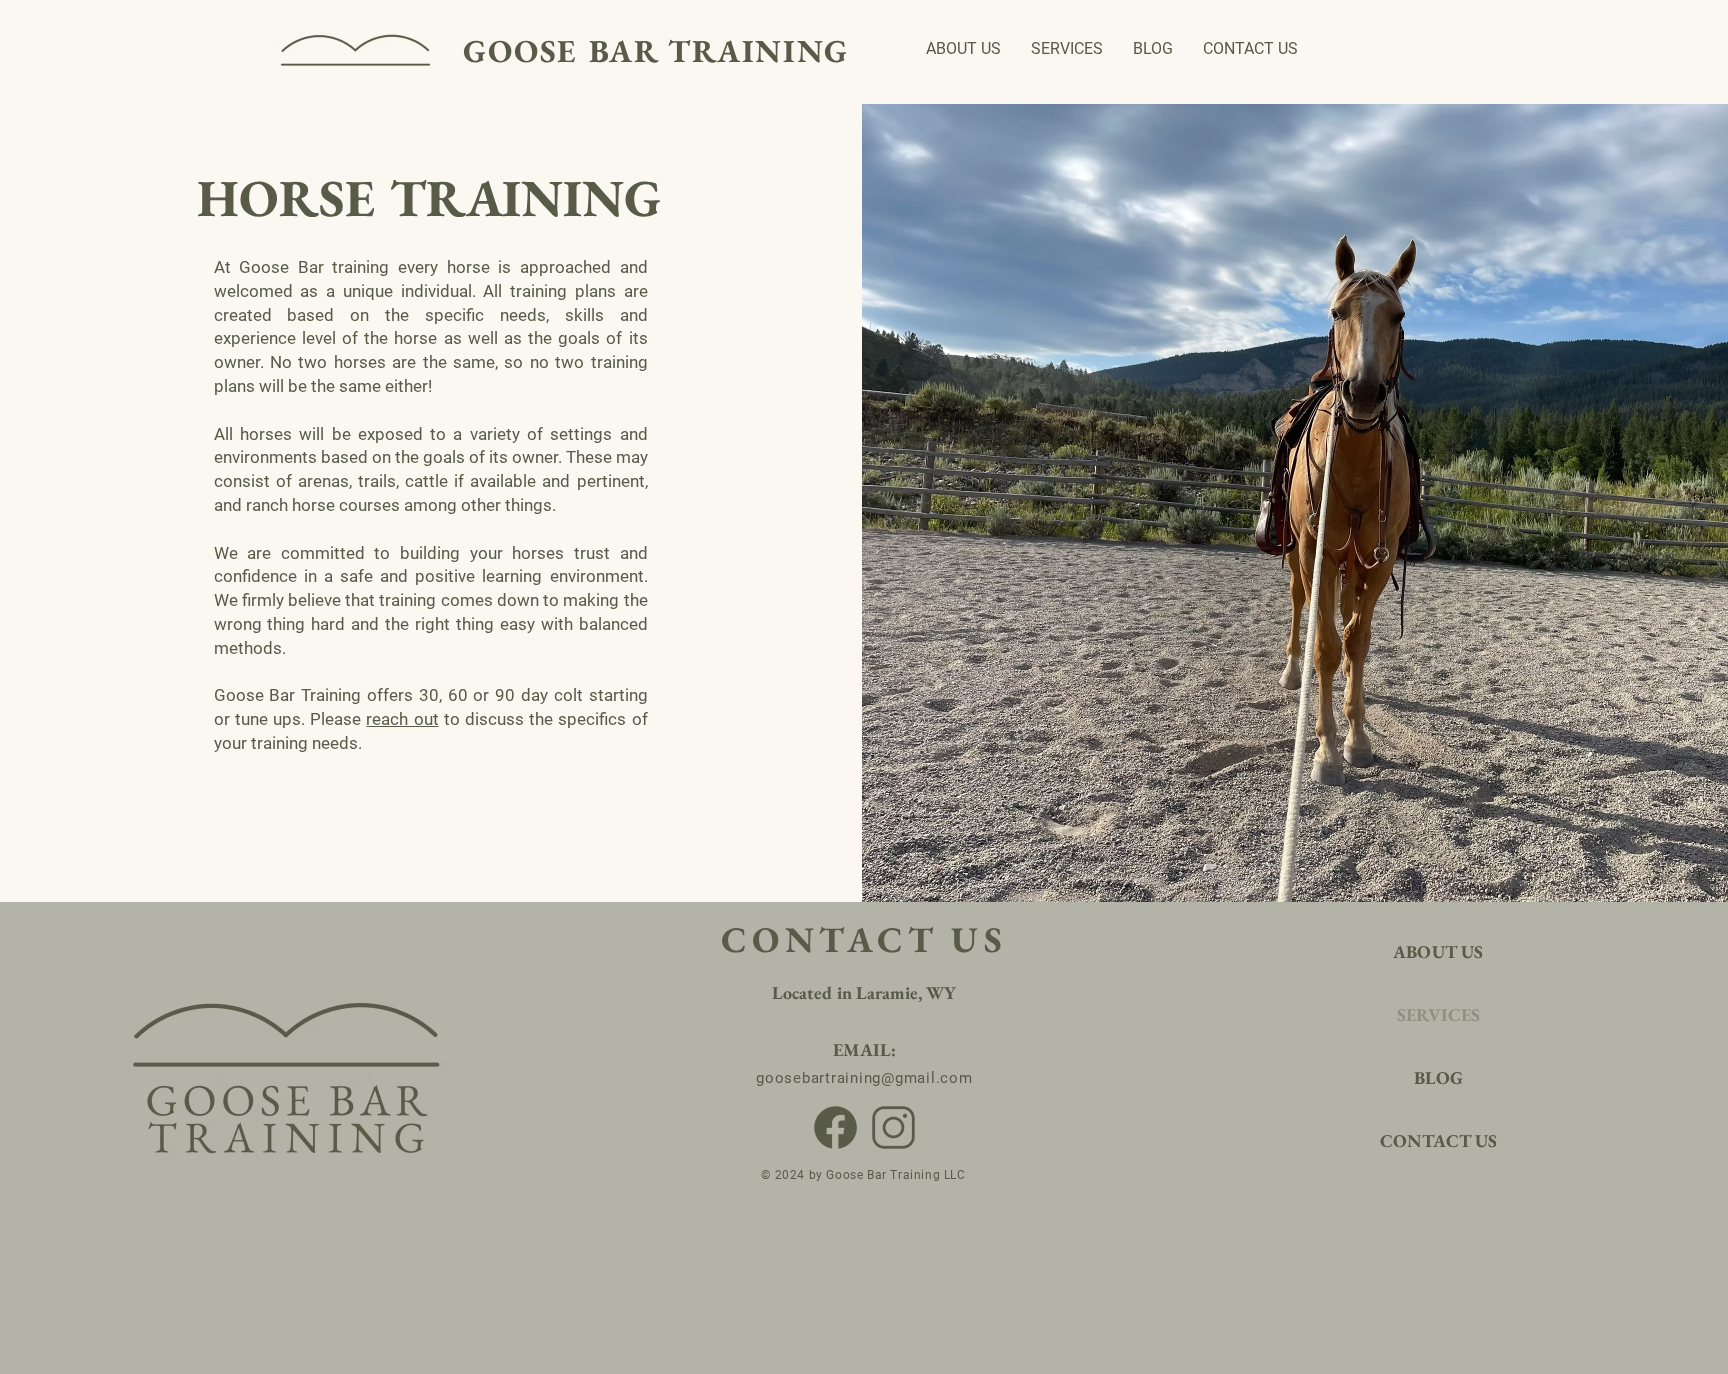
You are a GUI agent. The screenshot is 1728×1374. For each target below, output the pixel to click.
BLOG (1438, 1077)
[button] (1067, 48)
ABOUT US (1438, 951)
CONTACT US (1438, 1140)
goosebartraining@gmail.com (864, 1078)
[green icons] (893, 1127)
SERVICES (1438, 1014)
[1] (835, 1127)
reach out (402, 719)
